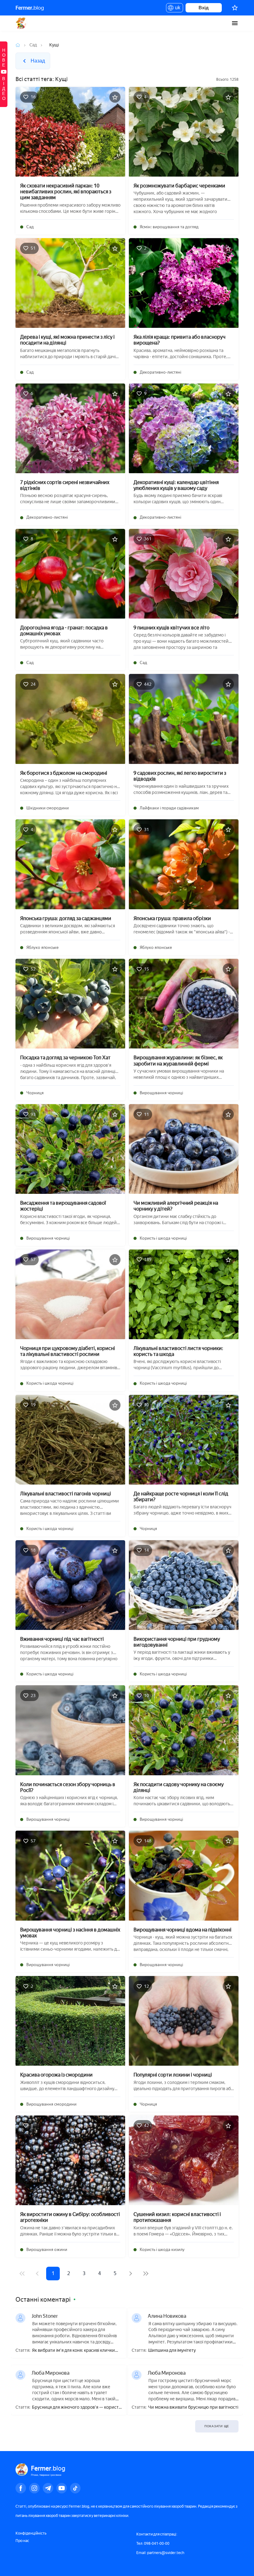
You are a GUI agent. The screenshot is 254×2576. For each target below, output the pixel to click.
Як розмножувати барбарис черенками (179, 186)
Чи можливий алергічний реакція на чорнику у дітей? (176, 1206)
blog (30, 8)
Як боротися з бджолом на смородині (64, 773)
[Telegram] (48, 2488)
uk (176, 9)
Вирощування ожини (47, 2250)
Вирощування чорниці (161, 1093)
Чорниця (35, 1093)
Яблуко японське (42, 947)
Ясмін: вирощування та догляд (169, 227)
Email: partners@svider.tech (160, 2553)
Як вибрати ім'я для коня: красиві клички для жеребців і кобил (73, 2351)
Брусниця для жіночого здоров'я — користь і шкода (76, 2408)
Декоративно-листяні (160, 372)
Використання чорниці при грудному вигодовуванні (177, 1642)
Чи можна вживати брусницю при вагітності (193, 2407)
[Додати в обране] (115, 97)
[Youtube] (62, 2488)
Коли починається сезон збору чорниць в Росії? (68, 1787)
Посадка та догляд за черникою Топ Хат (65, 1058)
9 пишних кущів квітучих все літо (171, 628)
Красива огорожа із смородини (56, 2075)
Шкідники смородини (48, 808)
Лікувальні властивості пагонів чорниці (66, 1494)
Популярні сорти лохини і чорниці (173, 2075)
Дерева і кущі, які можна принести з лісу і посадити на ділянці (67, 340)
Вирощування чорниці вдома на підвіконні (182, 1930)
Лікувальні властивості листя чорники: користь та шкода (178, 1351)
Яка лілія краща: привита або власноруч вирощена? (180, 340)
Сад (33, 45)
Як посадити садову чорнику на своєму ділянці (179, 1787)
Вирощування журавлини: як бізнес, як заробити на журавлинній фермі (178, 1061)
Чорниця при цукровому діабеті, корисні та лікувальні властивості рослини (68, 1351)
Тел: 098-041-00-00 (153, 2544)
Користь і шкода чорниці (163, 1238)
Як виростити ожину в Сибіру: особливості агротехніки (70, 2217)
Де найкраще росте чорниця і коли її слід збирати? (181, 1497)
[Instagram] (34, 2488)
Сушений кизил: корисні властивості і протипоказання (177, 2217)
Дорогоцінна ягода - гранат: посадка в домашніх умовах (64, 631)
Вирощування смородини (51, 2104)
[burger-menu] (235, 23)
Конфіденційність (31, 2533)
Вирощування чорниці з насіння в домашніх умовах (70, 1933)
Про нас (22, 2541)
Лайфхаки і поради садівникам (169, 808)
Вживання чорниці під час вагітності (62, 1639)
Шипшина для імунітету (172, 2351)
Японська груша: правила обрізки (172, 918)
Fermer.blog (22, 23)
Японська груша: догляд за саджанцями (66, 918)
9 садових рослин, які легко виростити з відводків (180, 776)
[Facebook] (21, 2488)
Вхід (204, 8)
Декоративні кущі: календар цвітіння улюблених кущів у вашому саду (176, 485)
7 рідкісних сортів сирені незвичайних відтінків (65, 485)
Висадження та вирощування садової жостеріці (63, 1206)
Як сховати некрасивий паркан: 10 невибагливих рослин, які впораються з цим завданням (66, 192)
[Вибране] (235, 8)
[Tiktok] (75, 2488)
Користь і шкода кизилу (162, 2250)
